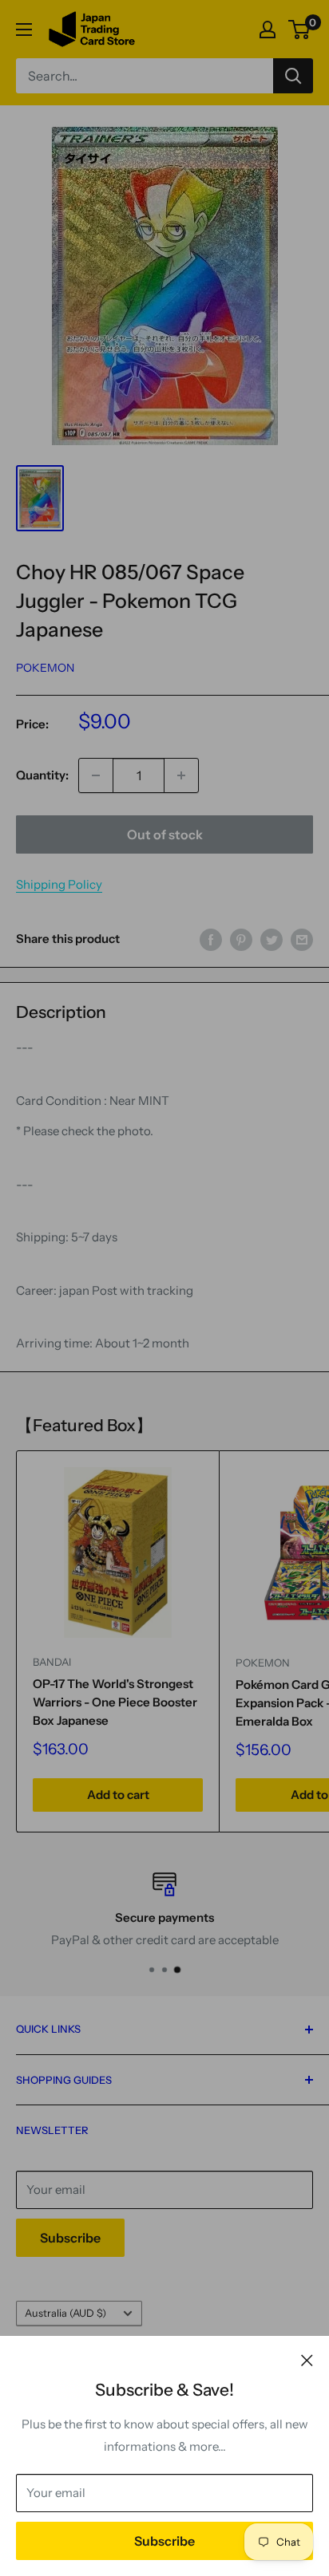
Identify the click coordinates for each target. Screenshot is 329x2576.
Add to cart (118, 1795)
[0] (300, 30)
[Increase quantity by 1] (181, 775)
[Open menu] (24, 30)
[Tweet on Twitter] (272, 939)
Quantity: (42, 775)
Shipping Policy (59, 884)
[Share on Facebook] (211, 939)
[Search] (293, 76)
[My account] (268, 30)
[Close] (307, 2360)
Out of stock (165, 834)
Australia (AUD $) (65, 2313)
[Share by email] (302, 939)
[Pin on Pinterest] (241, 939)
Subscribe (164, 2541)
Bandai (52, 1662)
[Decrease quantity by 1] (96, 775)
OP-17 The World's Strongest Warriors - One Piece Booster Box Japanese (115, 1702)
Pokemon (45, 668)
